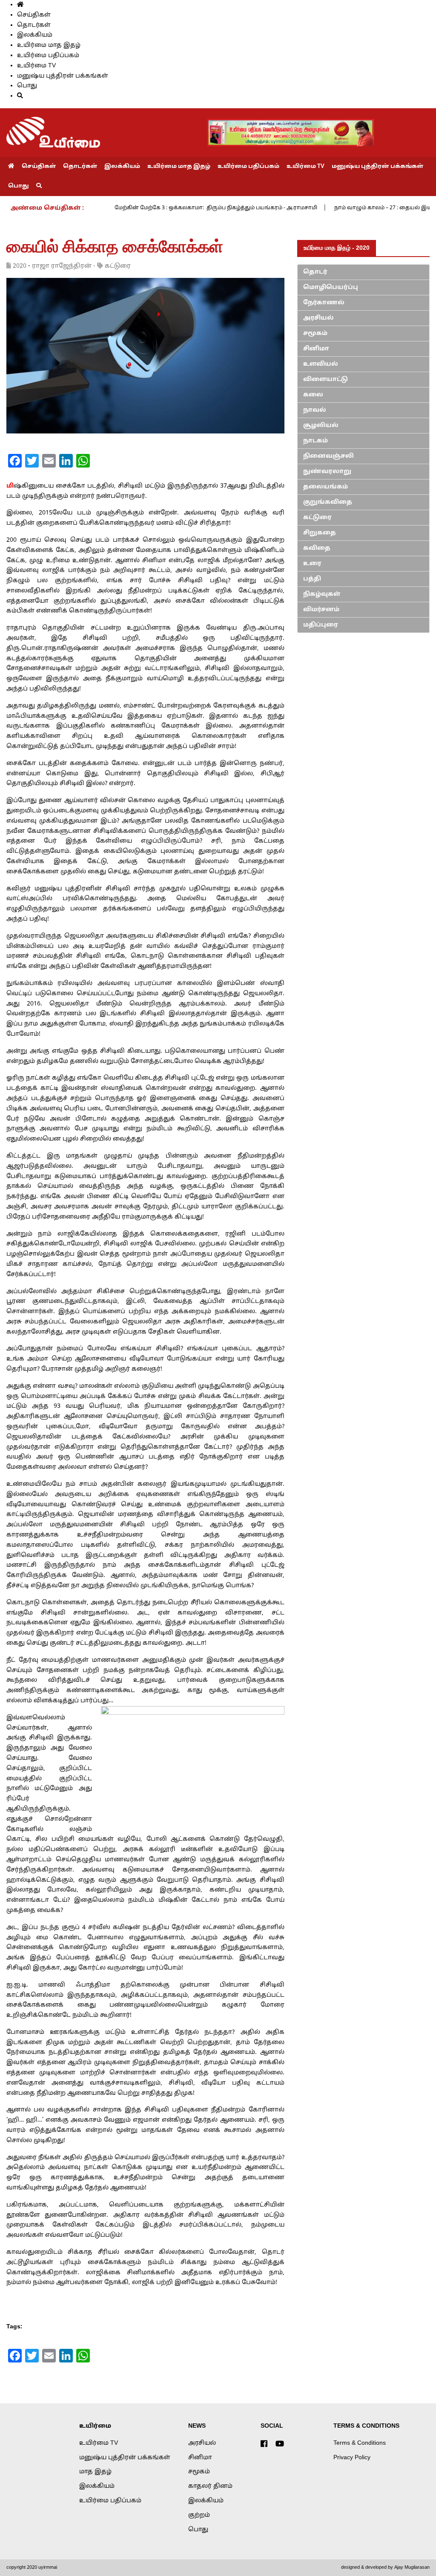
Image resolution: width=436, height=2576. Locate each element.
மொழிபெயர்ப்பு (331, 287)
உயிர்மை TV (36, 66)
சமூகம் (315, 334)
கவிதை (317, 548)
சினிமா (316, 349)
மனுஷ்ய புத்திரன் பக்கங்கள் (63, 76)
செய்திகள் (34, 15)
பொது (27, 86)
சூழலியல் (321, 426)
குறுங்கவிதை (328, 502)
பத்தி (312, 579)
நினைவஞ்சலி (328, 456)
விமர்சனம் (321, 610)
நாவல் (315, 410)
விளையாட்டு (326, 380)
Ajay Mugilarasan (412, 2567)
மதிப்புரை (321, 625)
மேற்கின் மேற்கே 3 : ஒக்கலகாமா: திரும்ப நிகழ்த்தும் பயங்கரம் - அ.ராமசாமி (216, 208)
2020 (20, 266)
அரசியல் (318, 318)
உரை (312, 564)
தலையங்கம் (326, 487)
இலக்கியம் (35, 35)
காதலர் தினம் (210, 2486)
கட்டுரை (118, 266)
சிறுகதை (320, 533)
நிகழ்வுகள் (322, 594)
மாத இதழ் (95, 2472)
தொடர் (315, 272)
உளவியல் (321, 364)
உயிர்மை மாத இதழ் (49, 45)
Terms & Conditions (360, 2443)
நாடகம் (316, 441)
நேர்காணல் (324, 303)
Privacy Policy (352, 2458)
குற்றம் (199, 2515)
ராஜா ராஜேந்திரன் (62, 266)
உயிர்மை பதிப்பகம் (48, 56)
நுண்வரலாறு (327, 472)
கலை (313, 395)
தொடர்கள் (34, 25)
